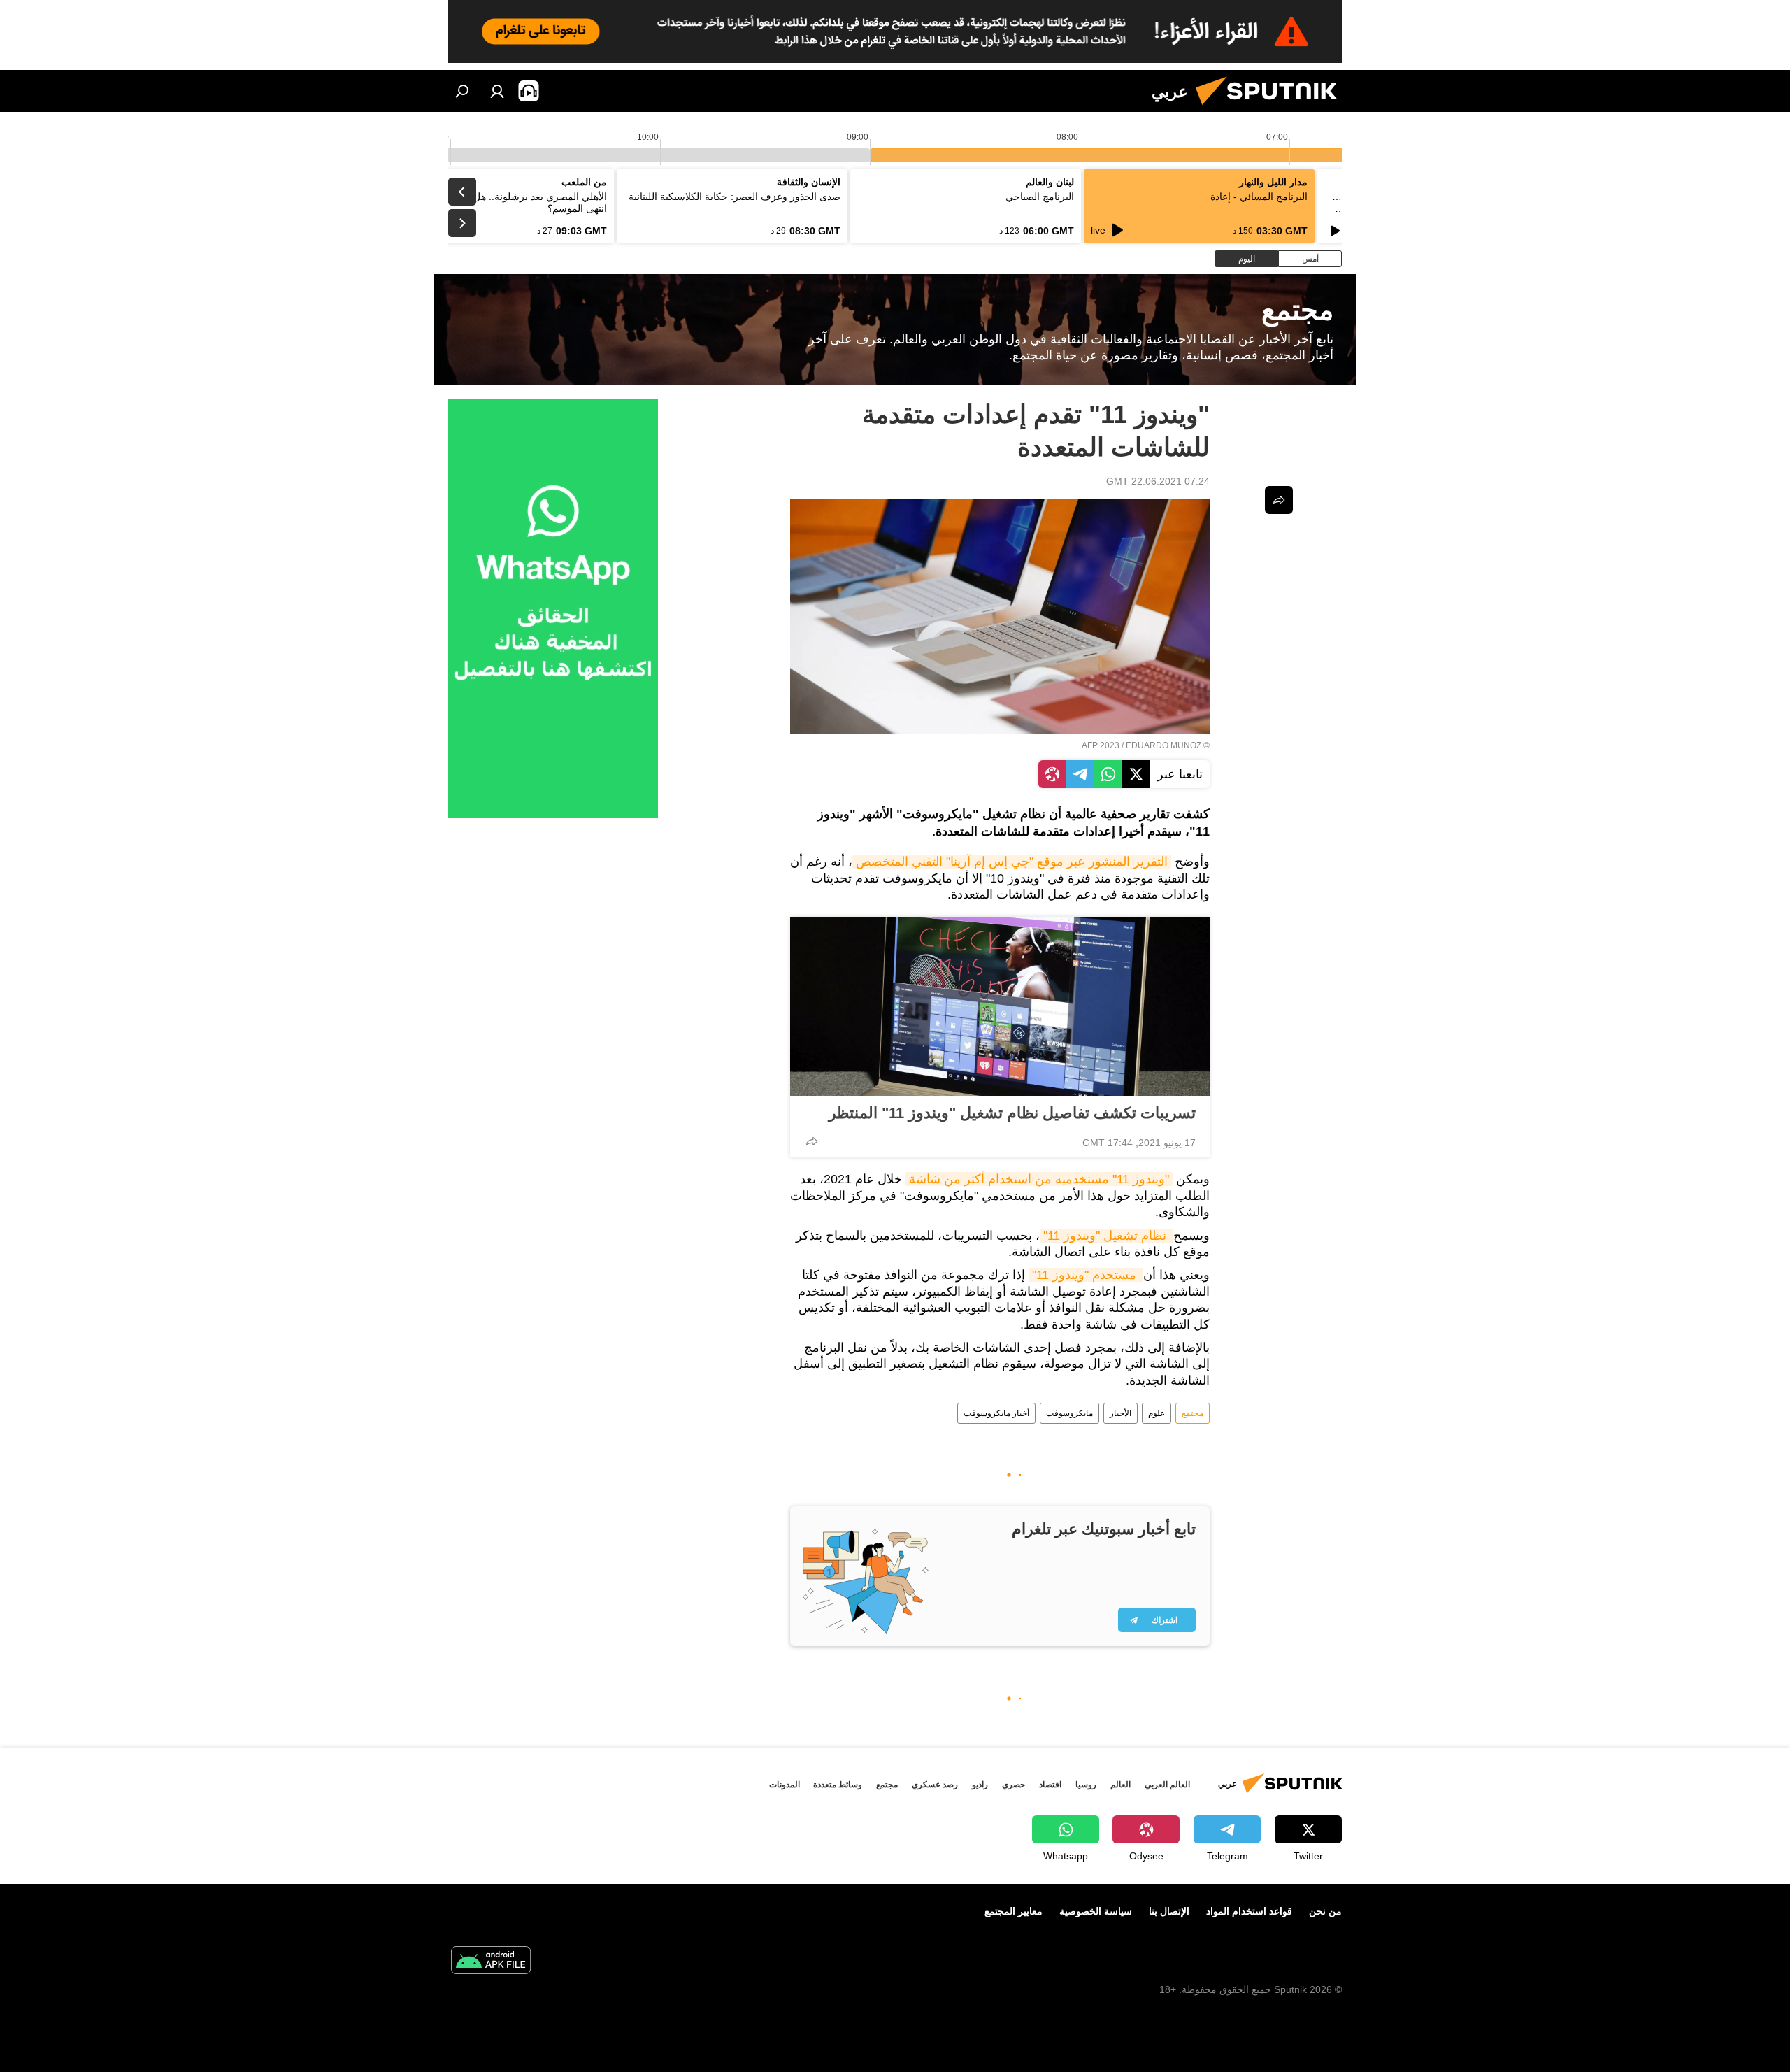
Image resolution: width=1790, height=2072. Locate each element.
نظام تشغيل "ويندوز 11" (1107, 1236)
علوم (1157, 1413)
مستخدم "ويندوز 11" (1086, 1275)
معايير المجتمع (1014, 1911)
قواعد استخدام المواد (1249, 1911)
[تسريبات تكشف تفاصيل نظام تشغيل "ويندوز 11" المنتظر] (1000, 1006)
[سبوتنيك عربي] (1272, 108)
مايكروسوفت (1069, 1413)
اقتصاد (1050, 1785)
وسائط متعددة (838, 1785)
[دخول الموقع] (497, 91)
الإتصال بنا (1169, 1911)
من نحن (1325, 1911)
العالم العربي (1167, 1785)
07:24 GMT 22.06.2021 (1158, 481)
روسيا (1086, 1785)
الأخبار (1120, 1413)
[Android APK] (491, 1962)
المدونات (785, 1785)
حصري (1014, 1785)
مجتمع (1193, 1413)
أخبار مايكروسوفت (996, 1413)
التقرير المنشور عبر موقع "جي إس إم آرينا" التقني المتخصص (1012, 862)
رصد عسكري (935, 1785)
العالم (1120, 1785)
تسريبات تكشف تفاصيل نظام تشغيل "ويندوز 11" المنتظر (1012, 1113)
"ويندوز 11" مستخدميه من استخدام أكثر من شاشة (1039, 1179)
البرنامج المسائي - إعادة (1259, 197)
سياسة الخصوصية (1096, 1911)
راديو (980, 1785)
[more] (812, 1141)
